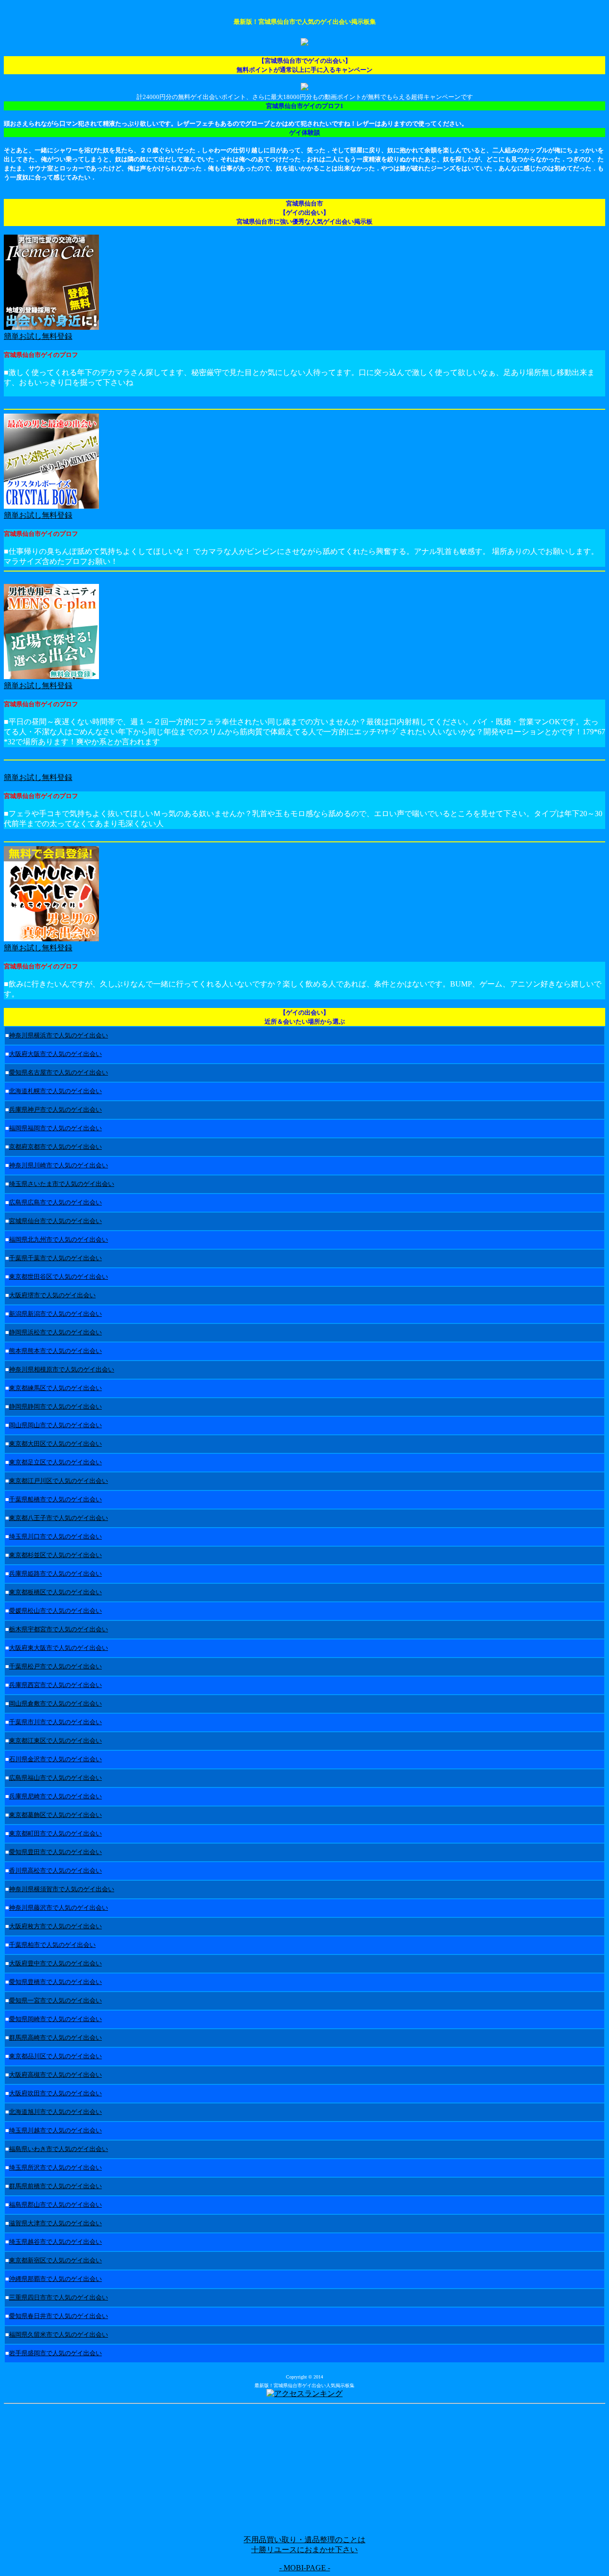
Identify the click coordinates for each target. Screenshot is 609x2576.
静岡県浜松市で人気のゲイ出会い (55, 1332)
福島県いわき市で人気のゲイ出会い (59, 2149)
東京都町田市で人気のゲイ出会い (55, 1833)
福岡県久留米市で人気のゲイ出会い (59, 2334)
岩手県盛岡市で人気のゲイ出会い (55, 2353)
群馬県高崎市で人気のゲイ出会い (55, 2038)
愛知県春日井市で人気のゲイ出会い (59, 2316)
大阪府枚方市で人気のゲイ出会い (55, 1926)
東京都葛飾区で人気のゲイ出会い (55, 1815)
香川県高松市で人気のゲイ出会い (55, 1870)
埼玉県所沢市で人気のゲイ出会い (55, 2167)
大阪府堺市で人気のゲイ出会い (52, 1295)
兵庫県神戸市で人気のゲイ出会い (55, 1110)
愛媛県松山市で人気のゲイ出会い (55, 1611)
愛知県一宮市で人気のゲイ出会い (55, 2000)
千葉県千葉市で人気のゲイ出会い (55, 1258)
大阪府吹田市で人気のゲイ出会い (55, 2093)
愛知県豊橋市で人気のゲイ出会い (55, 1982)
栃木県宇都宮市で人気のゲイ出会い (59, 1629)
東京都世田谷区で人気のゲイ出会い (59, 1277)
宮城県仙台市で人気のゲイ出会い (55, 1221)
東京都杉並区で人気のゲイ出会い (55, 1555)
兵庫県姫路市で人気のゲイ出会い (55, 1574)
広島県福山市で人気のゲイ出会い (55, 1778)
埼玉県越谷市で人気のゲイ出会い (55, 2242)
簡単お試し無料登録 (38, 686)
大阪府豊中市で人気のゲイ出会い (55, 1963)
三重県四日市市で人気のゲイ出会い (59, 2297)
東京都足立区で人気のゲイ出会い (55, 1462)
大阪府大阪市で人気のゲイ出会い (55, 1054)
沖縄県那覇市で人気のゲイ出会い (55, 2279)
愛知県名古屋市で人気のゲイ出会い (59, 1072)
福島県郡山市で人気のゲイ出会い (55, 2205)
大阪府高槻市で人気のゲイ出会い (55, 2075)
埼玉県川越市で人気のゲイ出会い (55, 2130)
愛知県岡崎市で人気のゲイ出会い (55, 2019)
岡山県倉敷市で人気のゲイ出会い (55, 1703)
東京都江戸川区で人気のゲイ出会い (59, 1481)
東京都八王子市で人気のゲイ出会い (59, 1518)
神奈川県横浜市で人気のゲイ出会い (59, 1035)
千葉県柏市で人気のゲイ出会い (52, 1945)
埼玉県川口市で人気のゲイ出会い (55, 1536)
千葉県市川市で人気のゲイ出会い (55, 1722)
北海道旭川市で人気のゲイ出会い (55, 2112)
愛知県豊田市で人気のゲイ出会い (55, 1852)
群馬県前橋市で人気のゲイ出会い (55, 2186)
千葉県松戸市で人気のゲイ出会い (55, 1666)
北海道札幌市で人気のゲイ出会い (55, 1091)
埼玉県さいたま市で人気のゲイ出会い (62, 1184)
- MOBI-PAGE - (305, 2568)
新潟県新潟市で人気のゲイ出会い (55, 1314)
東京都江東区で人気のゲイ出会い (55, 1741)
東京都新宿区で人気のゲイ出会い (55, 2260)
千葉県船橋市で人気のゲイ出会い (55, 1499)
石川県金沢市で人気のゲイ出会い (55, 1759)
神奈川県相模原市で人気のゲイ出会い (62, 1369)
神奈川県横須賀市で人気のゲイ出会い (62, 1889)
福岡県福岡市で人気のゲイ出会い (55, 1128)
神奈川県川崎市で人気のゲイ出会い (59, 1165)
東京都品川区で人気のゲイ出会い (55, 2056)
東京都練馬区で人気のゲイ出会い (55, 1388)
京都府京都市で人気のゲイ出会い (55, 1147)
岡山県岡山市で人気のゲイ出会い (55, 1425)
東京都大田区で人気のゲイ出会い (55, 1444)
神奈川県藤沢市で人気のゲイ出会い (59, 1908)
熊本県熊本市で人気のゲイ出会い (55, 1351)
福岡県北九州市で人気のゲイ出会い (59, 1239)
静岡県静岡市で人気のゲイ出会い (55, 1406)
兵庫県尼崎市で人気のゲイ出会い (55, 1796)
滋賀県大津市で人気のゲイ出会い (55, 2223)
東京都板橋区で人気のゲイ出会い (55, 1592)
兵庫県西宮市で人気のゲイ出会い (55, 1685)
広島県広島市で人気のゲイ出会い (55, 1202)
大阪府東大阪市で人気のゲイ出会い (59, 1648)
